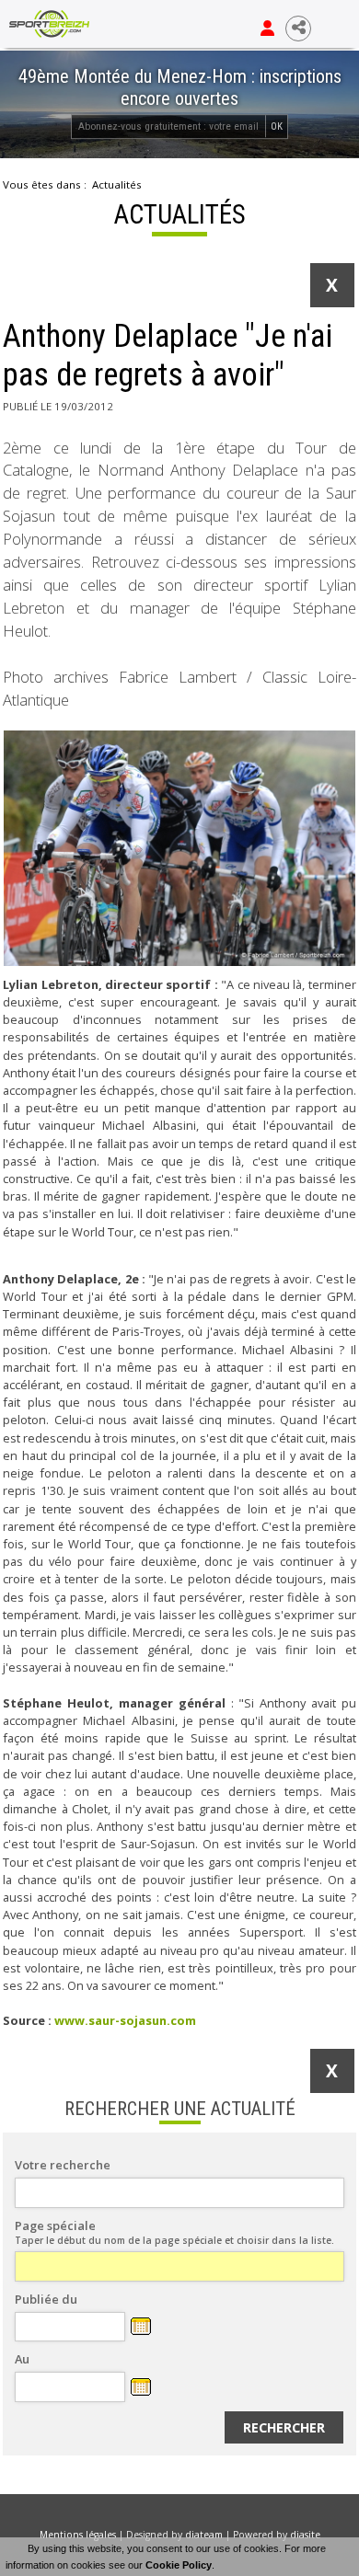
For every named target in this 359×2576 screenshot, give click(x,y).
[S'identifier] (267, 29)
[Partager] (298, 29)
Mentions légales (78, 2535)
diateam (204, 2535)
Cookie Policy (179, 2565)
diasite (305, 2535)
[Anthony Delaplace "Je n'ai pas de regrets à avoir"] (179, 848)
